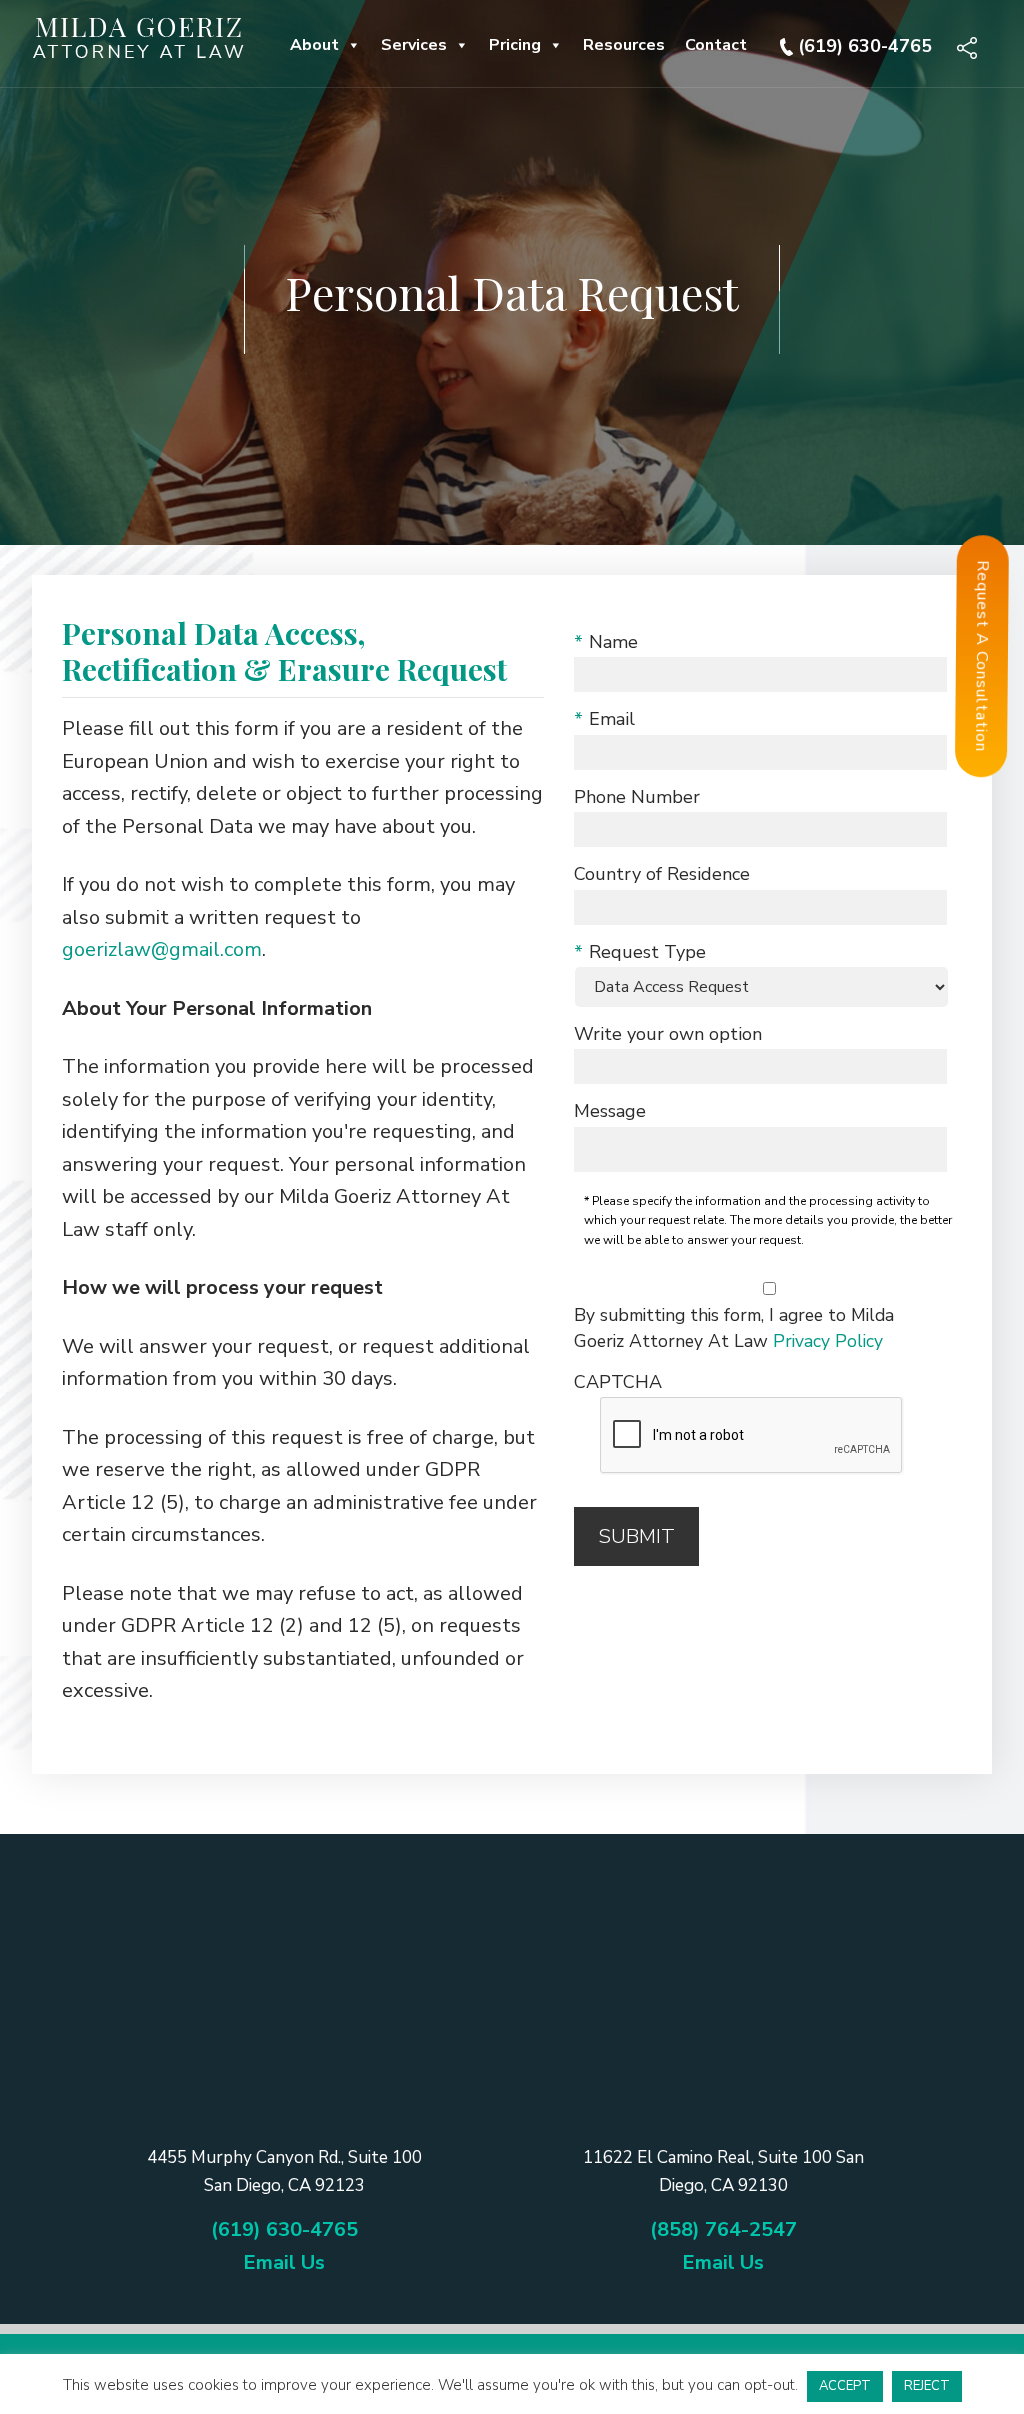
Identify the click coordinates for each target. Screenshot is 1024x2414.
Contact (716, 45)
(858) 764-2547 (723, 2229)
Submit (636, 1536)
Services (414, 45)
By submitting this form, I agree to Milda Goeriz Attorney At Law (734, 1328)
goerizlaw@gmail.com (162, 949)
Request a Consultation (982, 656)
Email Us (284, 2262)
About (314, 45)
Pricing (515, 45)
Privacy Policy (828, 1341)
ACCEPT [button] (845, 2386)
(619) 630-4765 (865, 46)
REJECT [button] (927, 2386)
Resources (624, 45)
